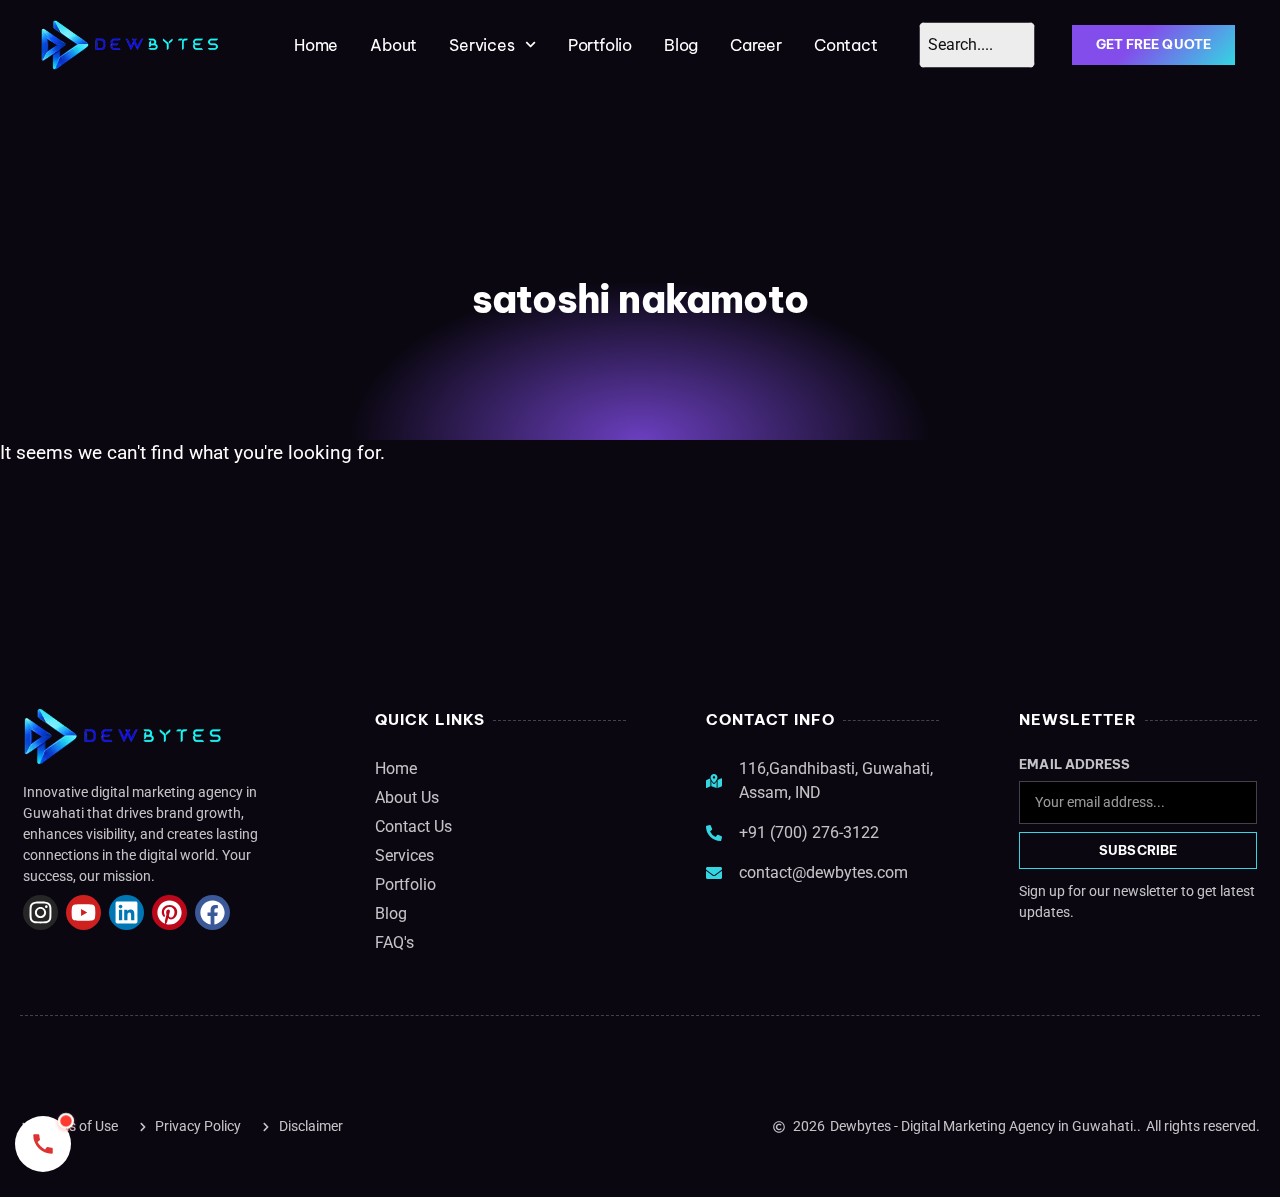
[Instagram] (40, 912)
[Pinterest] (169, 912)
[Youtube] (83, 912)
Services (481, 45)
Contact (846, 45)
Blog (681, 45)
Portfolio (600, 45)
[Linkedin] (126, 912)
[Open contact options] (43, 1144)
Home (316, 45)
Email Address (1074, 764)
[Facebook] (212, 912)
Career (756, 45)
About (393, 45)
